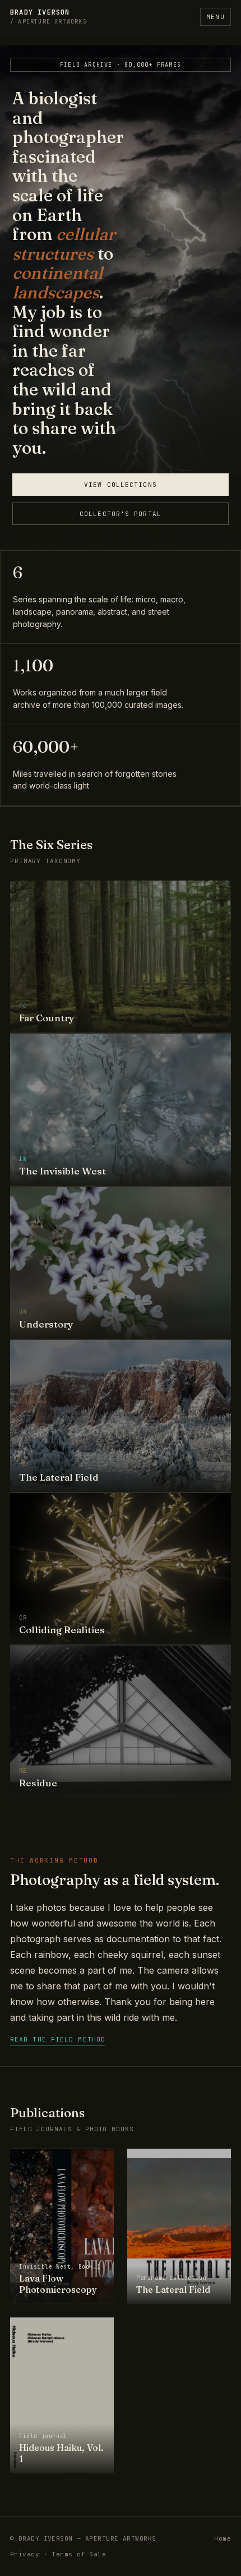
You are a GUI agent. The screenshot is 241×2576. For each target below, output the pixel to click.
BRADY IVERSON (48, 17)
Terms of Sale (79, 2554)
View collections (121, 485)
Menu (215, 17)
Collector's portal (121, 514)
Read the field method (58, 2039)
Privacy (25, 2554)
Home (223, 2538)
